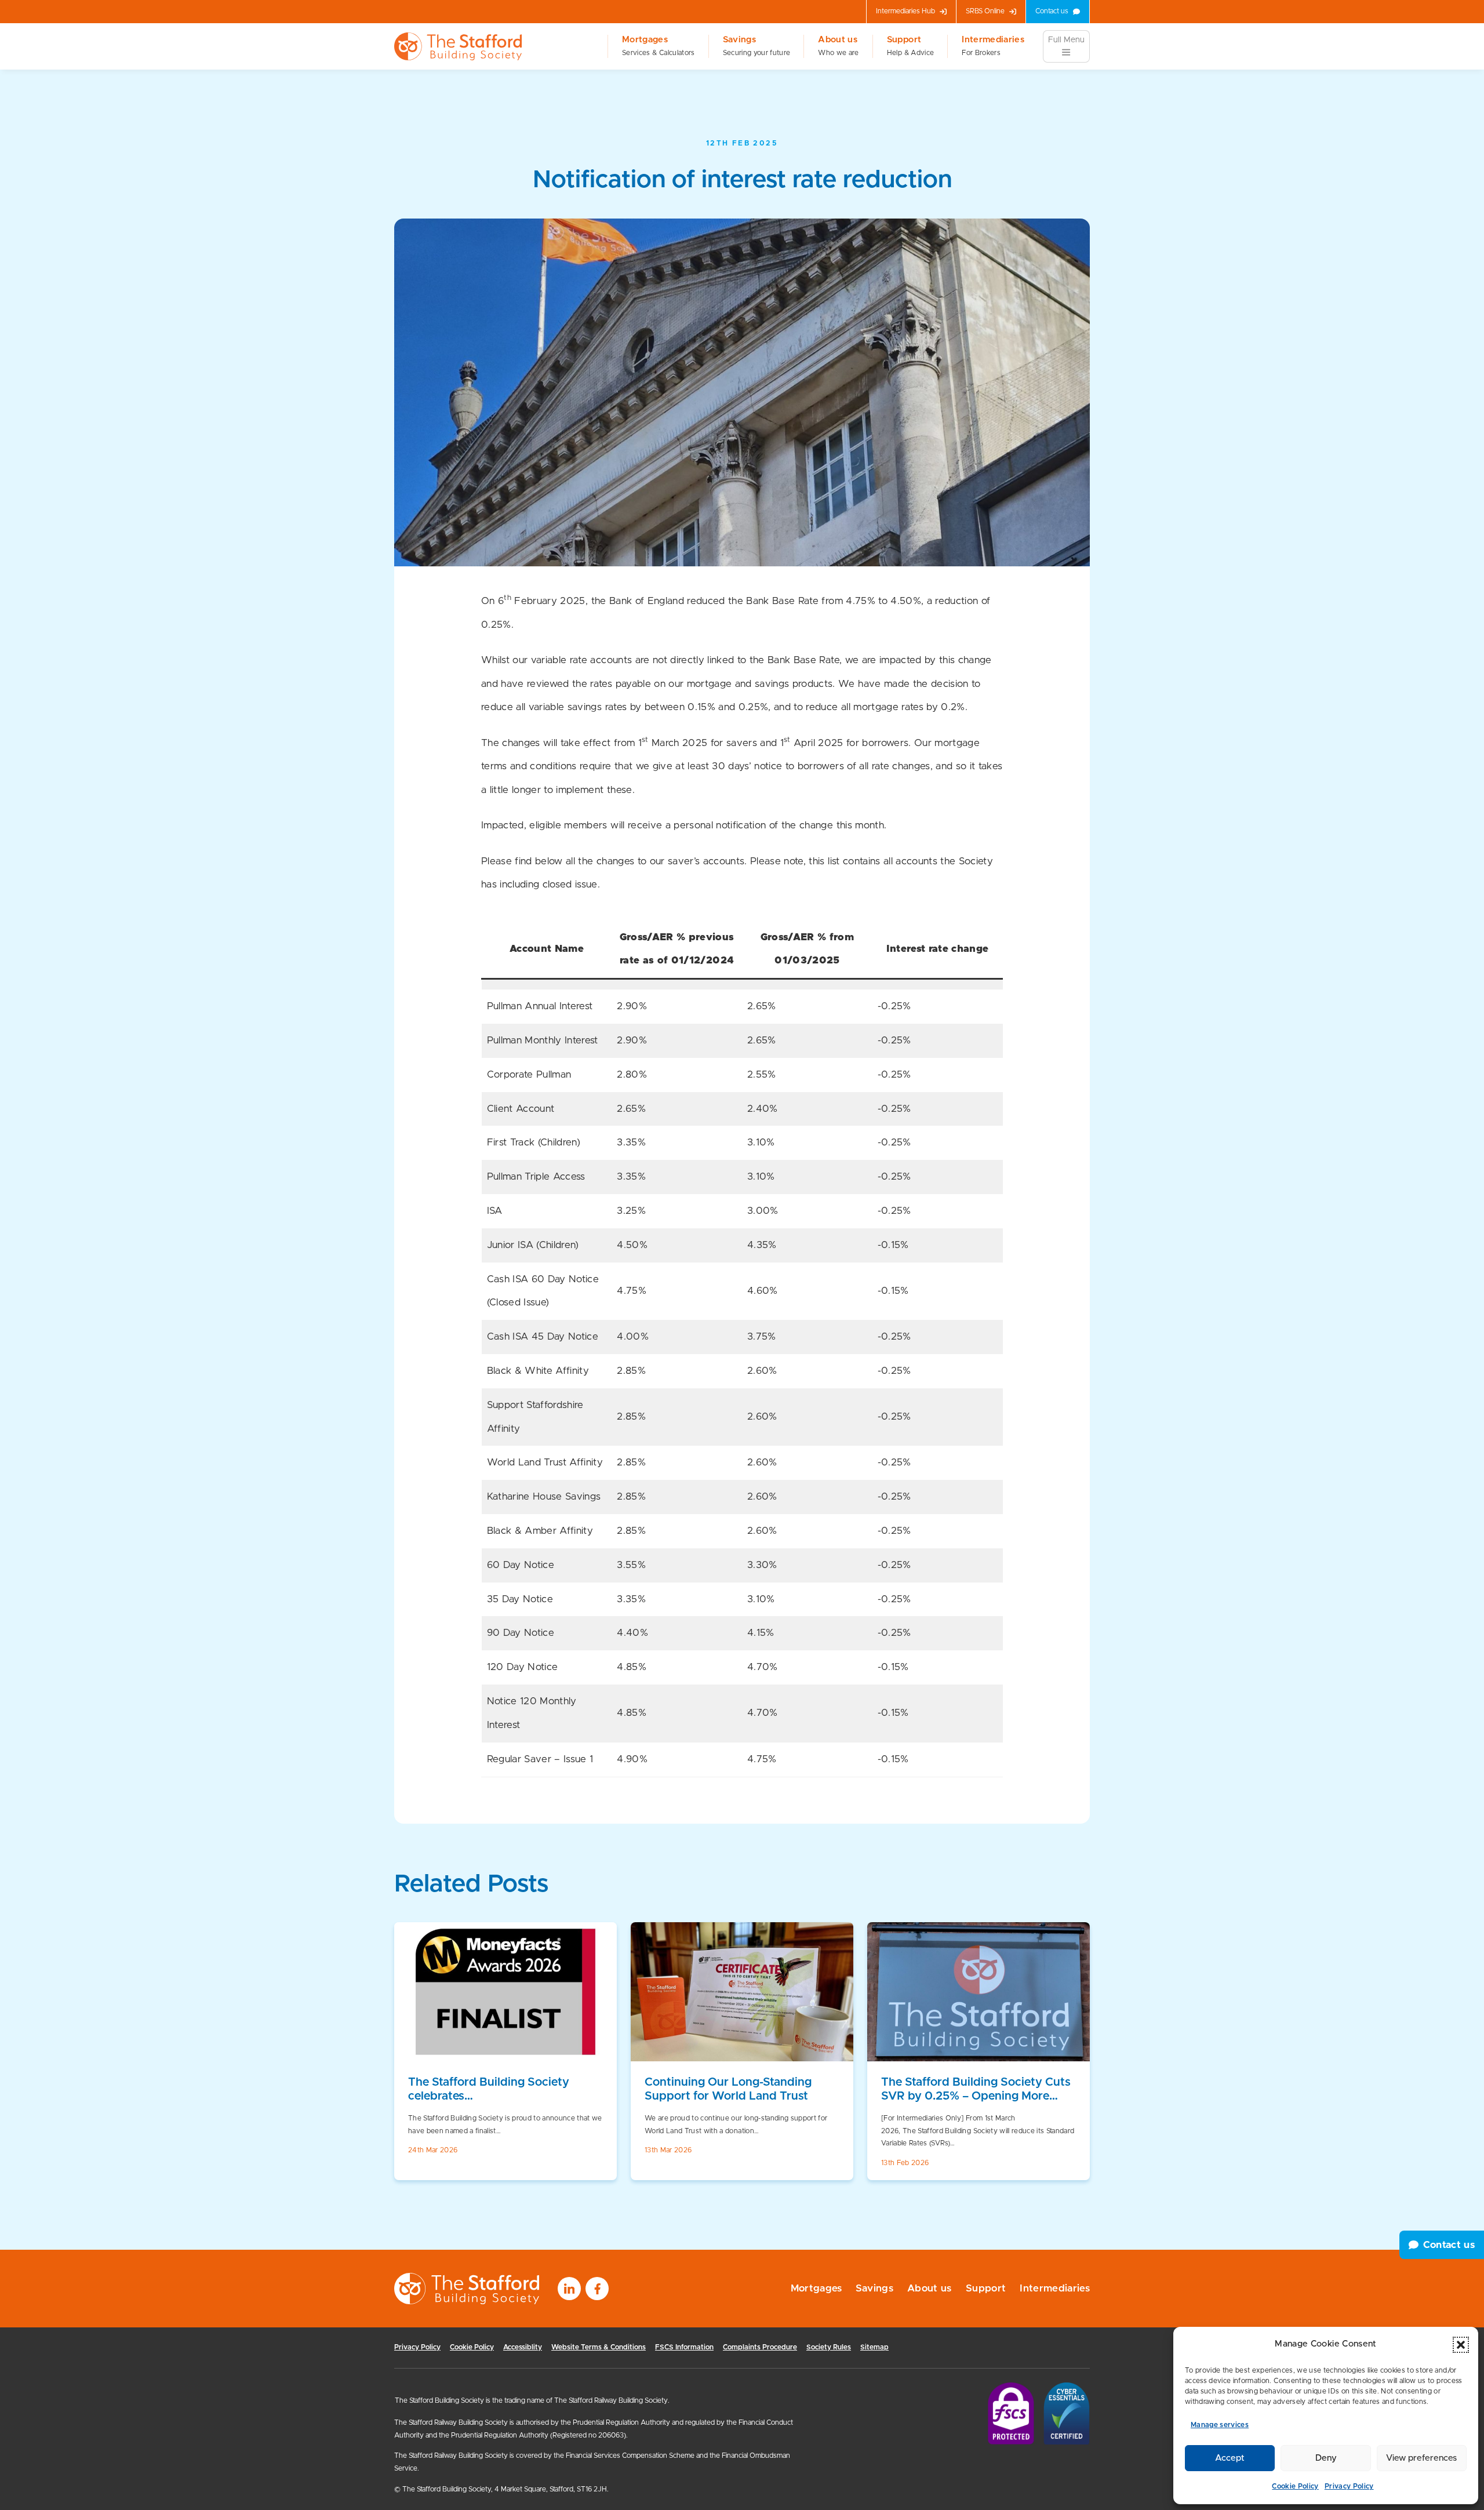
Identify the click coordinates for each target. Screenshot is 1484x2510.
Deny (1326, 2458)
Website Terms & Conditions (599, 2347)
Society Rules (829, 2347)
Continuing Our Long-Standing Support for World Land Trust (728, 2089)
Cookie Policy (1295, 2486)
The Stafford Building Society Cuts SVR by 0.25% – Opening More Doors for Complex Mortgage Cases (976, 2090)
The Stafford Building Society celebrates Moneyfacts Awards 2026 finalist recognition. (498, 2090)
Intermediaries (993, 46)
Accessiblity (523, 2347)
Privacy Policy (1349, 2486)
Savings (757, 46)
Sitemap (874, 2347)
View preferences (1421, 2458)
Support (910, 46)
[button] (1461, 2345)
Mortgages (658, 46)
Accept (1230, 2458)
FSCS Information (684, 2347)
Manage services (1220, 2425)
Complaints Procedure (760, 2347)
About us (838, 46)
